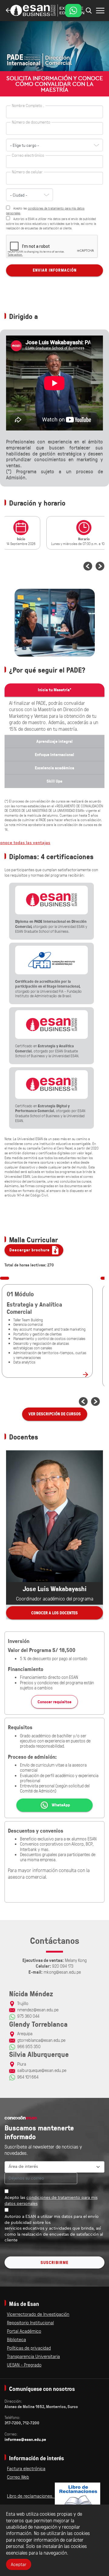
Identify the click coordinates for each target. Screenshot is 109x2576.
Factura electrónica (26, 2468)
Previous (88, 566)
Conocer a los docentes (54, 1613)
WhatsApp (61, 1805)
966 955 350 (29, 2046)
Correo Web (18, 2477)
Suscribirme (54, 2262)
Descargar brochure (31, 1250)
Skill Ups (54, 781)
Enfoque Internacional (54, 755)
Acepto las (51, 2201)
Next (100, 566)
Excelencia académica (54, 768)
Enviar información (55, 270)
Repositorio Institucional (30, 2322)
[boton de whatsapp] (73, 11)
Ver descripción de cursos (55, 1414)
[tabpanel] (24, 534)
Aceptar (19, 2564)
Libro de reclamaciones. (31, 2496)
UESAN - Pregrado (24, 2365)
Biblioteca (17, 2339)
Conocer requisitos (54, 1702)
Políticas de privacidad (29, 2348)
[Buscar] (100, 11)
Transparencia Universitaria (33, 2356)
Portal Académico (24, 2331)
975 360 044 (28, 2016)
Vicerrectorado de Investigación (38, 2314)
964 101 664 (28, 2077)
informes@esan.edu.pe (25, 2439)
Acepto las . (45, 210)
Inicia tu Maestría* (55, 690)
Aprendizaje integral (54, 741)
